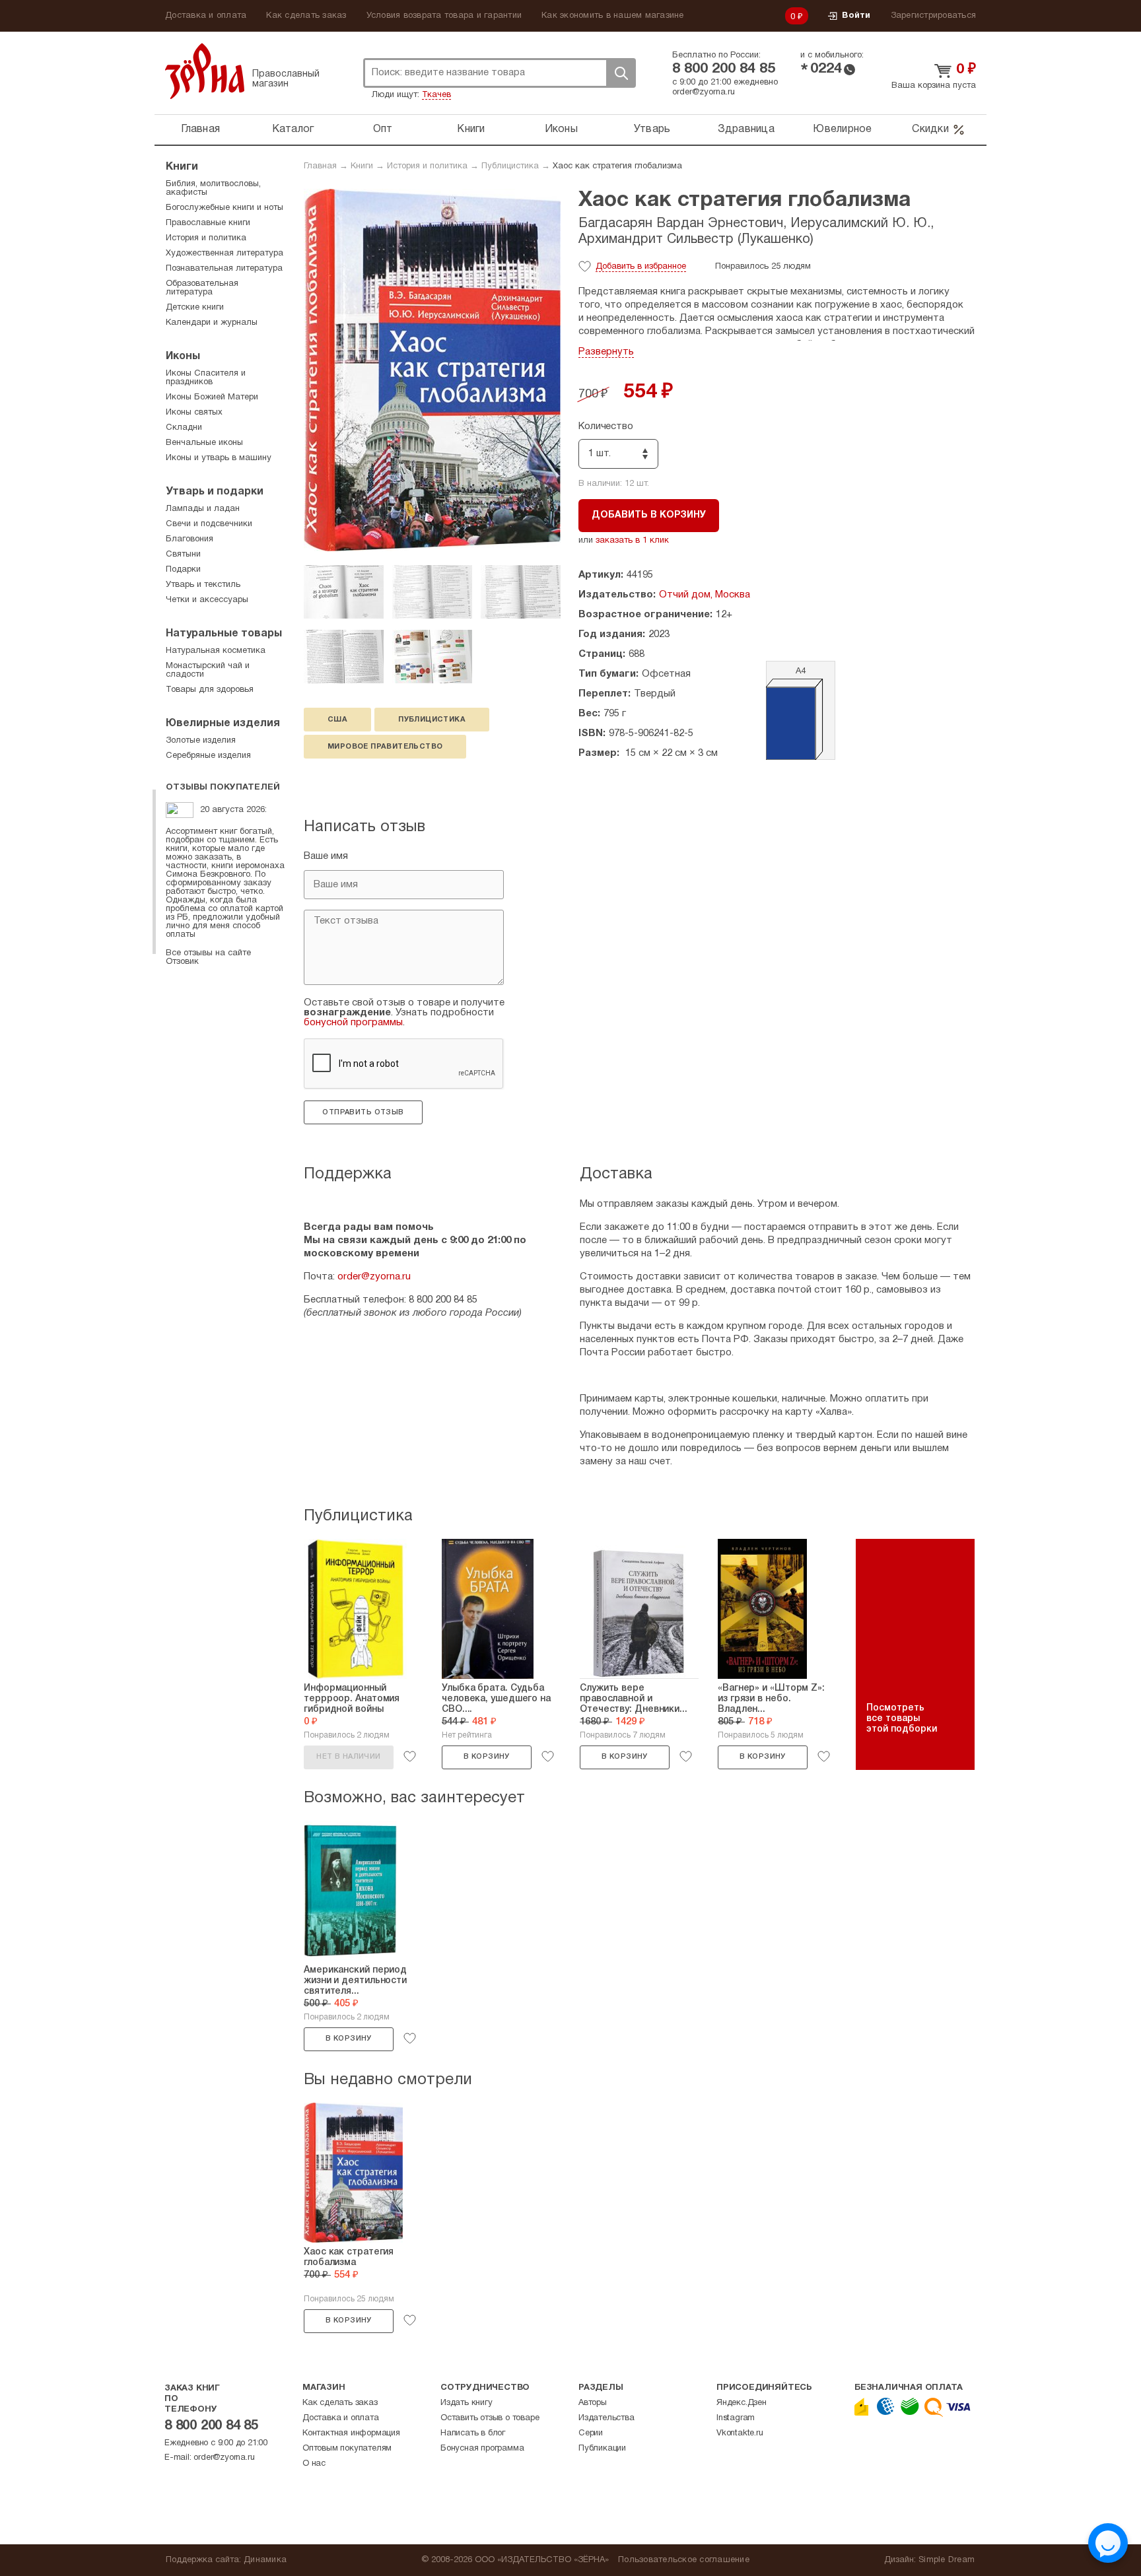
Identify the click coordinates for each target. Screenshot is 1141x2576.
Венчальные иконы (204, 443)
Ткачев (436, 95)
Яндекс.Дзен (742, 2403)
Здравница (746, 129)
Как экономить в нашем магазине (613, 16)
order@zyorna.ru (704, 92)
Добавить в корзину (649, 515)
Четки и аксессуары (207, 600)
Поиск (621, 73)
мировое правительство (385, 747)
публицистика (432, 720)
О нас (314, 2464)
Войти (856, 16)
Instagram (736, 2418)
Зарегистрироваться (934, 16)
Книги (471, 129)
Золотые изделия (201, 741)
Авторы (593, 2403)
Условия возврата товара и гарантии (444, 16)
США (337, 720)
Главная (200, 129)
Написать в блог (473, 2433)
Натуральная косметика (216, 651)
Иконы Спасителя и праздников (206, 378)
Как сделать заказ (306, 16)
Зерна (205, 71)
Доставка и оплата (206, 16)
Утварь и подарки (215, 492)
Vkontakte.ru (740, 2433)
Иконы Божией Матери (212, 397)
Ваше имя (326, 856)
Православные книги (208, 223)
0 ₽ (797, 17)
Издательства (606, 2418)
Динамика (265, 2560)
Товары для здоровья (210, 690)
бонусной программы (353, 1023)
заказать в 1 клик (632, 541)
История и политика (427, 166)
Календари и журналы (212, 323)
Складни (184, 428)
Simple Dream (947, 2560)
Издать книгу (467, 2403)
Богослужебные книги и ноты (225, 208)
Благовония (190, 539)
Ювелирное (842, 129)
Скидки (930, 129)
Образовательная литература (202, 288)
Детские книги (195, 308)
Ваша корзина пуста (934, 86)
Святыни (183, 555)
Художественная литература (225, 254)
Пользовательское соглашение (684, 2560)
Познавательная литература (224, 269)
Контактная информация (351, 2433)
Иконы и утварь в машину (219, 458)
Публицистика (510, 166)
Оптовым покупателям (347, 2449)
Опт (383, 129)
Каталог (293, 129)
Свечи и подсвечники (209, 524)
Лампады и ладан (203, 509)
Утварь (652, 129)
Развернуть (606, 352)
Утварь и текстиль (203, 585)
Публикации (602, 2449)
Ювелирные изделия (223, 724)
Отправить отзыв (363, 1112)
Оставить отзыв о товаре (490, 2418)
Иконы (561, 129)
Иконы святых (194, 413)
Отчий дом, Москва (705, 595)
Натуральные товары (224, 634)
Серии (591, 2433)
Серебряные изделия (208, 756)
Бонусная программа (482, 2449)
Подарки (183, 570)
